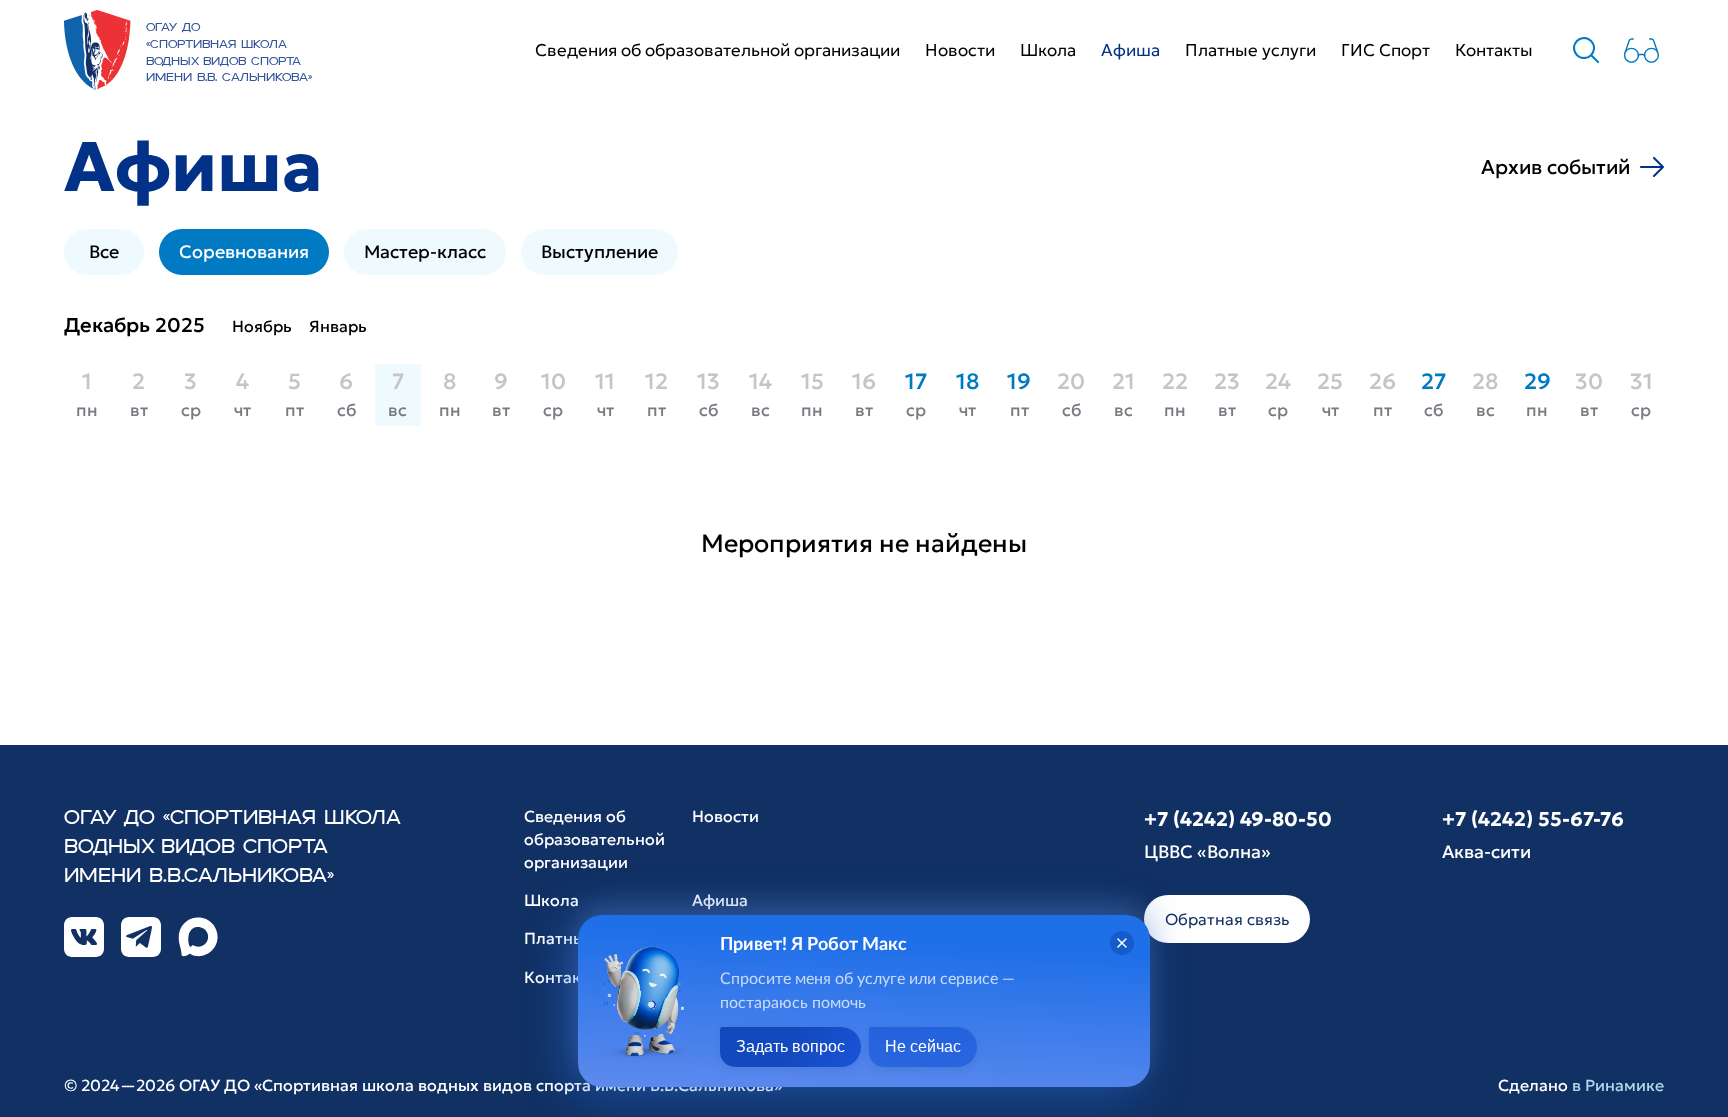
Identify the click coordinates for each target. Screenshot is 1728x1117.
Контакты (1494, 50)
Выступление (599, 251)
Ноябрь (262, 326)
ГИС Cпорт (1385, 50)
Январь (338, 326)
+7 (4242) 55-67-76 (1533, 819)
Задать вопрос (790, 1046)
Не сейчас (923, 1046)
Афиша (1130, 50)
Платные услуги (1250, 50)
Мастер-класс (425, 251)
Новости (960, 50)
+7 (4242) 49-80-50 (1238, 819)
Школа (1048, 50)
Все (104, 251)
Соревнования (244, 251)
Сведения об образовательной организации (717, 50)
